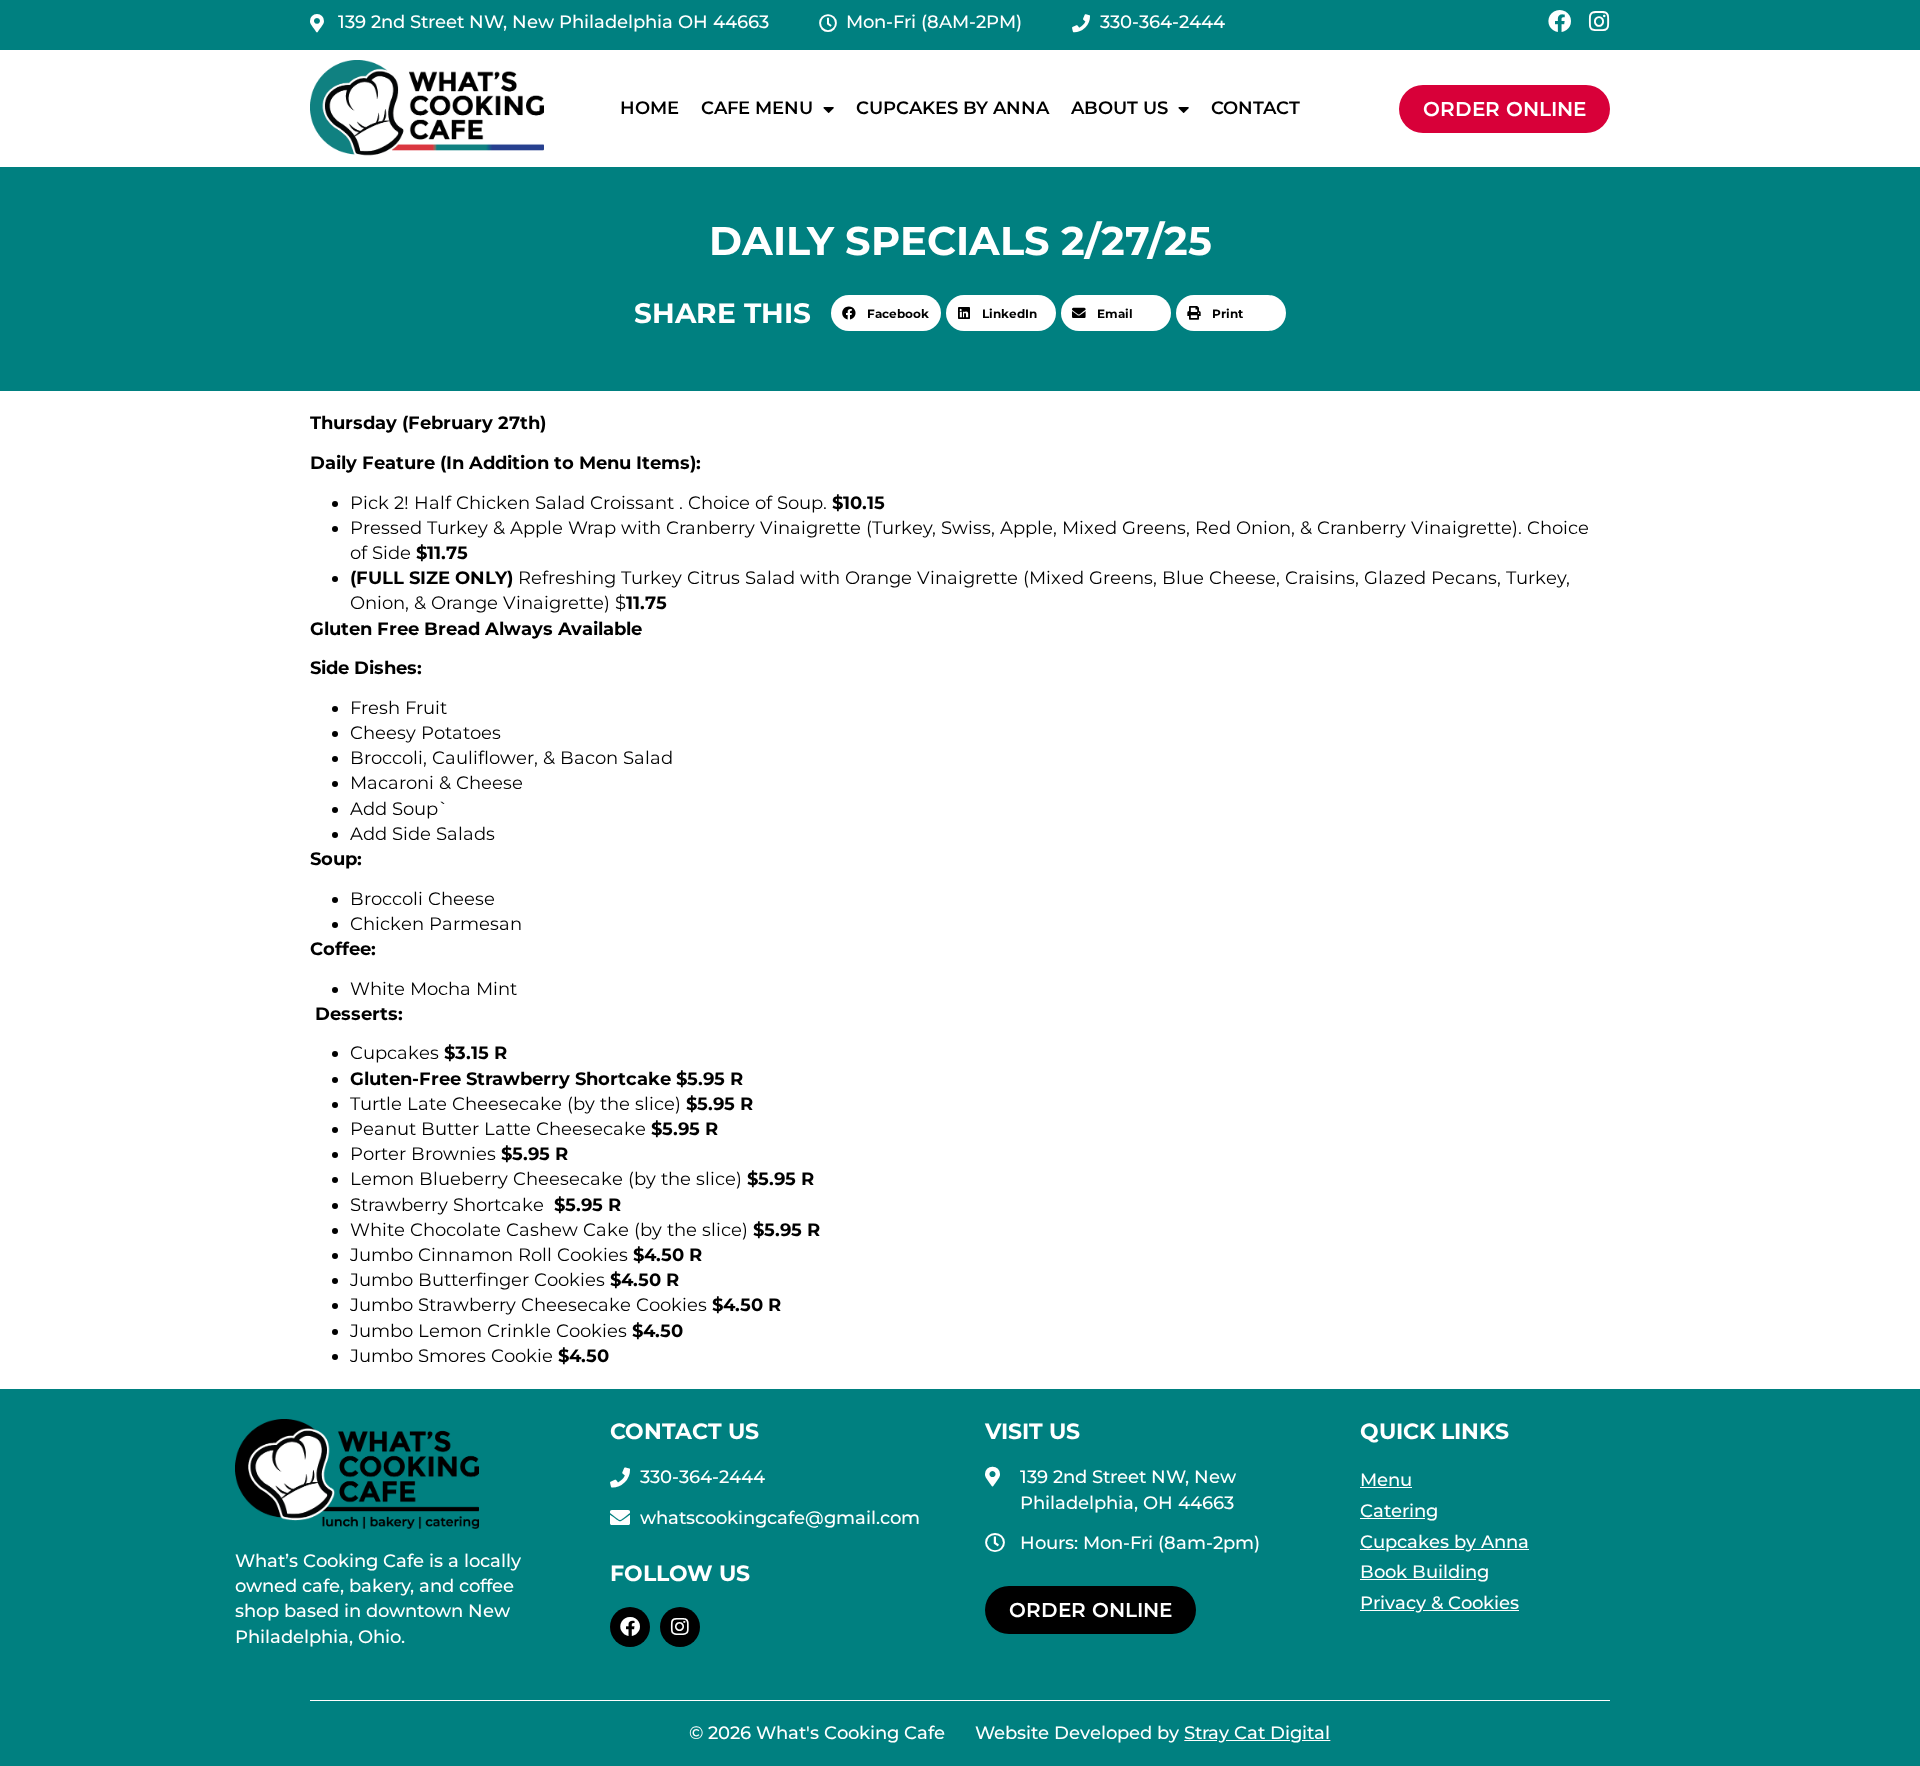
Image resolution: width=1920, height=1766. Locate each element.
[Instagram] (1598, 21)
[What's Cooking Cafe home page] (427, 108)
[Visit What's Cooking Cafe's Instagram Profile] (680, 1627)
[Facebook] (1559, 21)
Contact (1255, 108)
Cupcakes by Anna (952, 108)
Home (649, 108)
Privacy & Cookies (1439, 1603)
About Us (1119, 108)
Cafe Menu (757, 108)
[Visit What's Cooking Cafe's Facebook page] (630, 1627)
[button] (886, 313)
